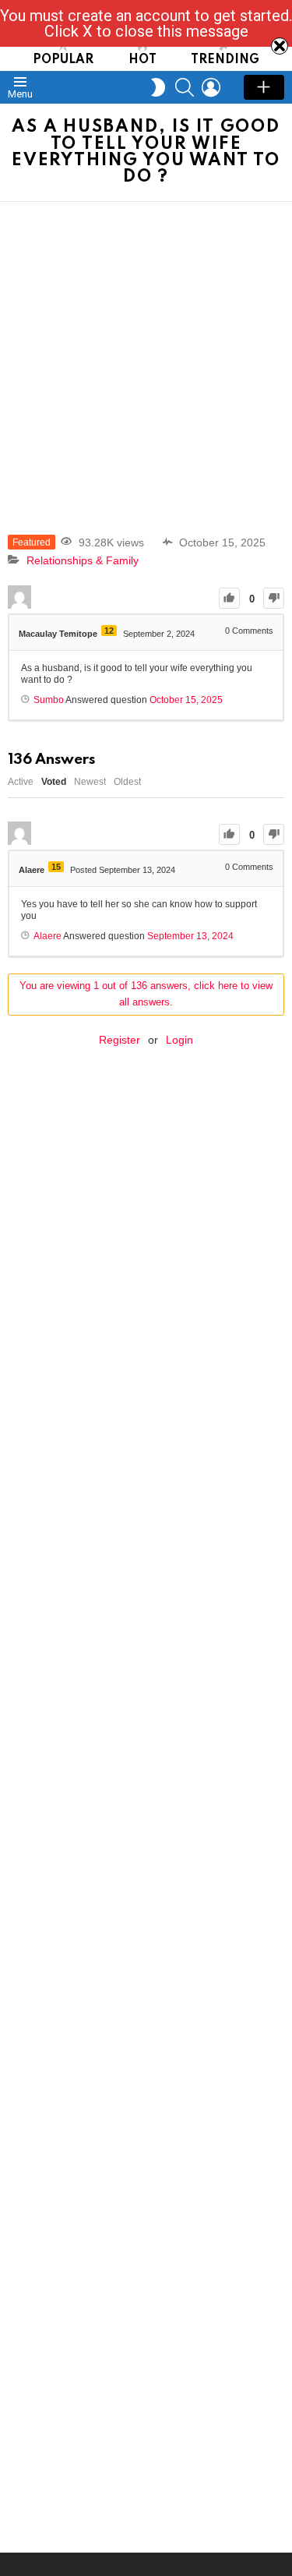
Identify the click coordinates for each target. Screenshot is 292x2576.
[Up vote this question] (229, 598)
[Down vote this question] (274, 598)
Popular (63, 60)
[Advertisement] (146, 356)
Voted (54, 782)
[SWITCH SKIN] (158, 87)
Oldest (127, 782)
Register (120, 1040)
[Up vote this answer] (229, 834)
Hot (142, 60)
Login (179, 1040)
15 (56, 867)
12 (109, 631)
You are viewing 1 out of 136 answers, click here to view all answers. (146, 994)
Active (21, 782)
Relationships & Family (83, 560)
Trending (225, 60)
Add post (264, 87)
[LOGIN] (211, 87)
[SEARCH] (185, 87)
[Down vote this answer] (274, 834)
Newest (90, 782)
